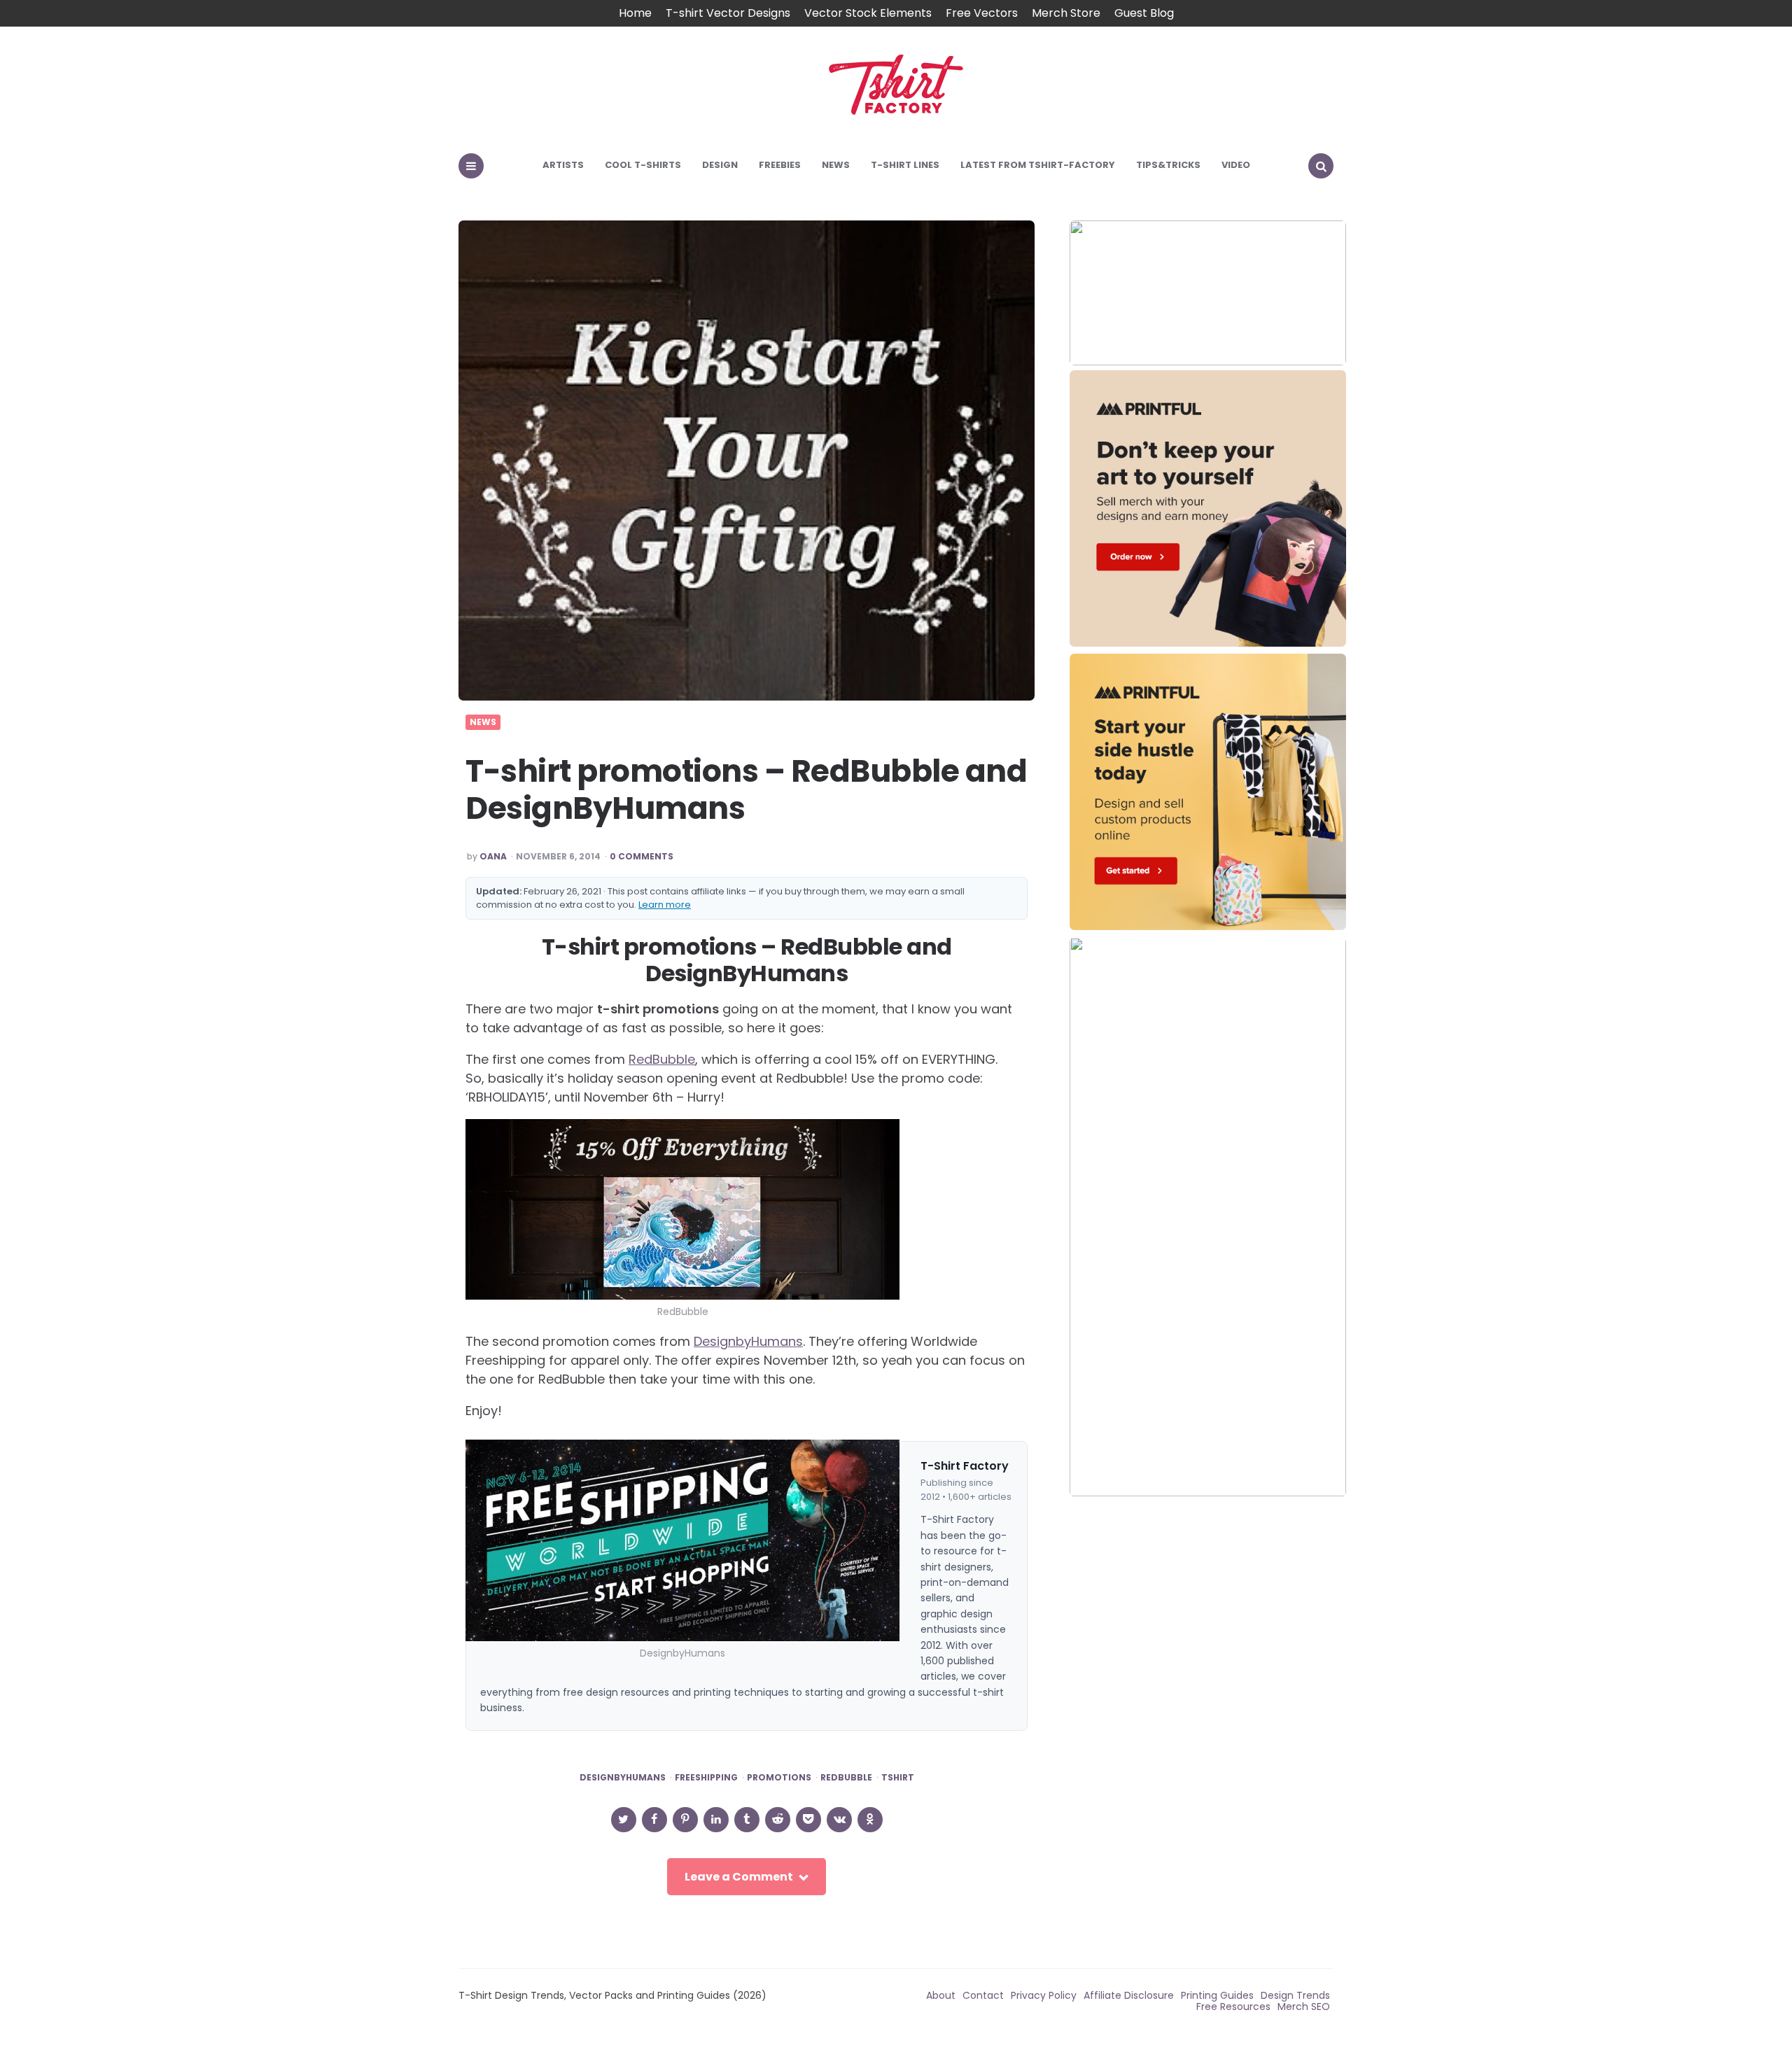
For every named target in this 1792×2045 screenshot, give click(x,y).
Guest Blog (1144, 13)
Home (635, 13)
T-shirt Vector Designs (728, 13)
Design (720, 165)
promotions (779, 1778)
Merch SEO (1304, 2007)
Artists (563, 165)
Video (1236, 165)
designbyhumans (623, 1778)
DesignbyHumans (748, 1341)
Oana (493, 857)
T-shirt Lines (905, 165)
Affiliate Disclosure (1129, 1995)
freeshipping (706, 1778)
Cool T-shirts (643, 165)
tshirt (898, 1778)
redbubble (846, 1778)
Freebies (780, 165)
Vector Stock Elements (868, 13)
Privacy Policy (1044, 1995)
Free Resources (1233, 2007)
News (836, 165)
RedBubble (662, 1059)
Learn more (665, 905)
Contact (983, 1995)
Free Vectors (982, 13)
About (941, 1995)
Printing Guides (1217, 1995)
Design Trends (1295, 1995)
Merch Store (1066, 13)
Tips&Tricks (1168, 165)
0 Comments (642, 857)
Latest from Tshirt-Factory (1038, 165)
